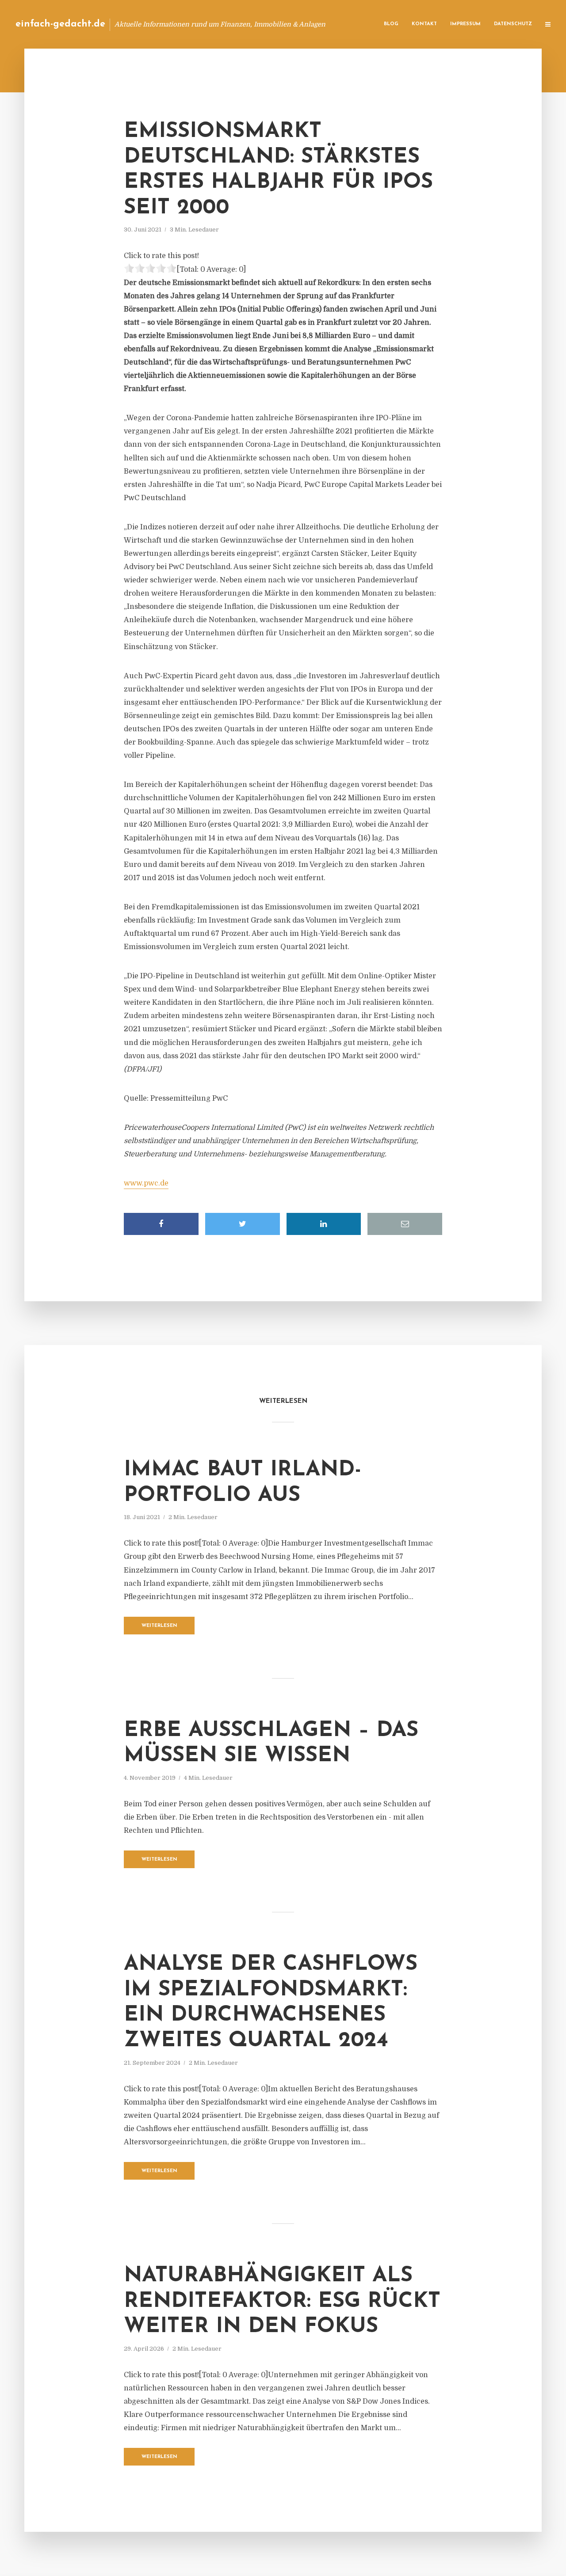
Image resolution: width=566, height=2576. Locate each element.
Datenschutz (513, 24)
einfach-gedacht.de (60, 24)
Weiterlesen (159, 1626)
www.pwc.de (146, 1183)
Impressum (465, 24)
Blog (391, 24)
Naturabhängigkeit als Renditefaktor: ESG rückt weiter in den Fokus (282, 2301)
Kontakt (424, 24)
